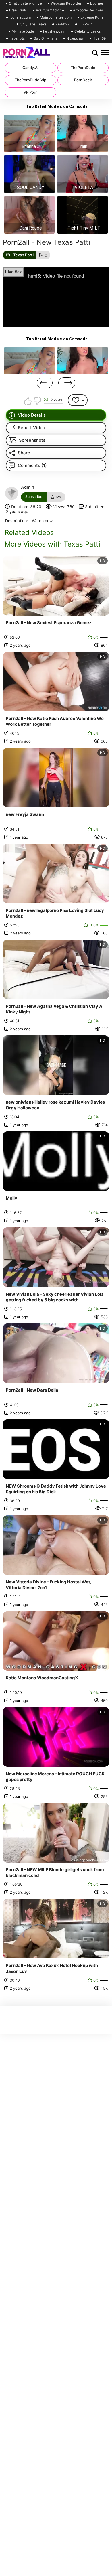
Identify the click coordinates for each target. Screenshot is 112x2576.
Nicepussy (75, 38)
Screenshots (32, 440)
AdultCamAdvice (50, 10)
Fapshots (17, 38)
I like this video (28, 401)
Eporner (97, 3)
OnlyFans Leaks (33, 24)
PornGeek (83, 80)
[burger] (105, 53)
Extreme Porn (92, 17)
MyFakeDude (23, 31)
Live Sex (13, 272)
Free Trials (18, 10)
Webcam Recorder (66, 3)
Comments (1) (32, 465)
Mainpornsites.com (56, 17)
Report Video (31, 428)
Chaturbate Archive (25, 3)
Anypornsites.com (88, 10)
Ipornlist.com (20, 17)
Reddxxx (62, 24)
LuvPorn (85, 24)
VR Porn (31, 92)
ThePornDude (83, 68)
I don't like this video (37, 401)
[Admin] (12, 493)
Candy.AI (31, 68)
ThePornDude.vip (30, 80)
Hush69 (99, 38)
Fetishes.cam (54, 31)
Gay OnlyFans (46, 38)
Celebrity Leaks (88, 31)
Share (24, 453)
